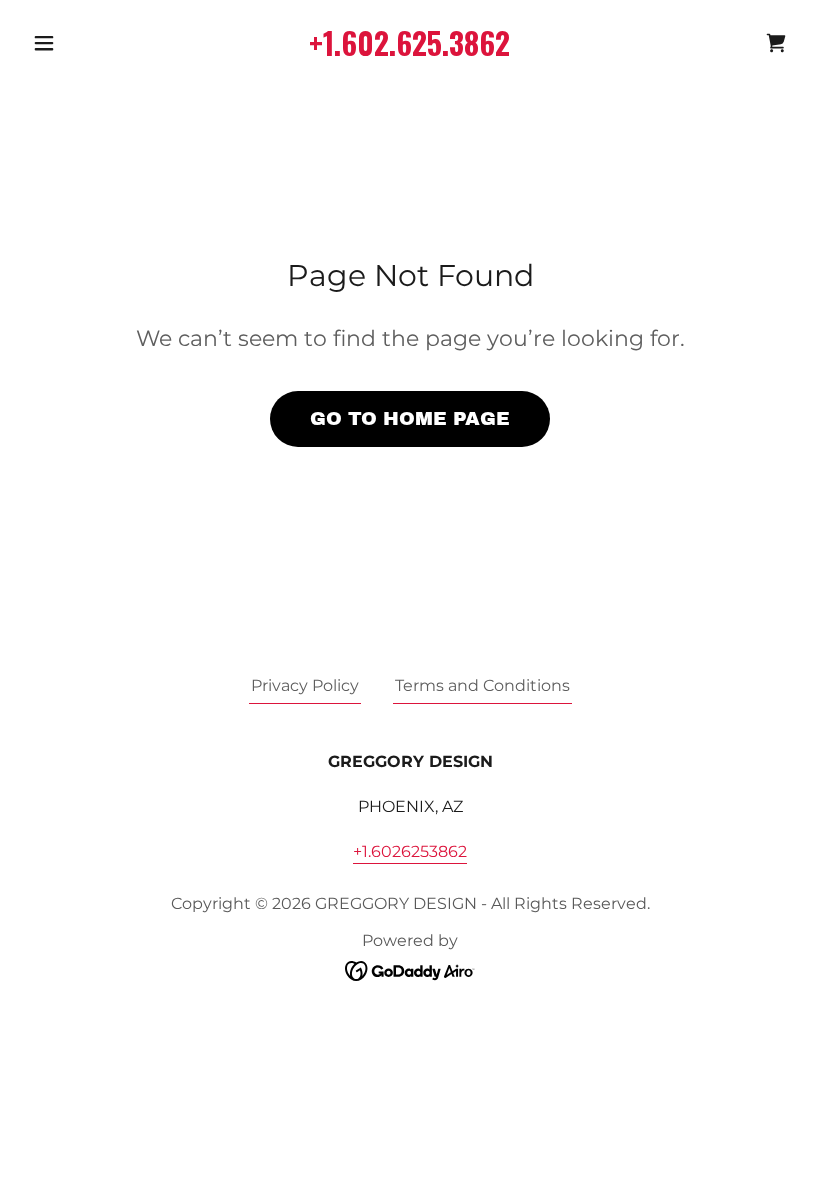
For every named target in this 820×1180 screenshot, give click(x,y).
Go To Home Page (410, 418)
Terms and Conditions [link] (482, 685)
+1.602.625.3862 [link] (409, 42)
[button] (82, 43)
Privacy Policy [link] (305, 685)
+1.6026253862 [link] (410, 851)
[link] (776, 43)
